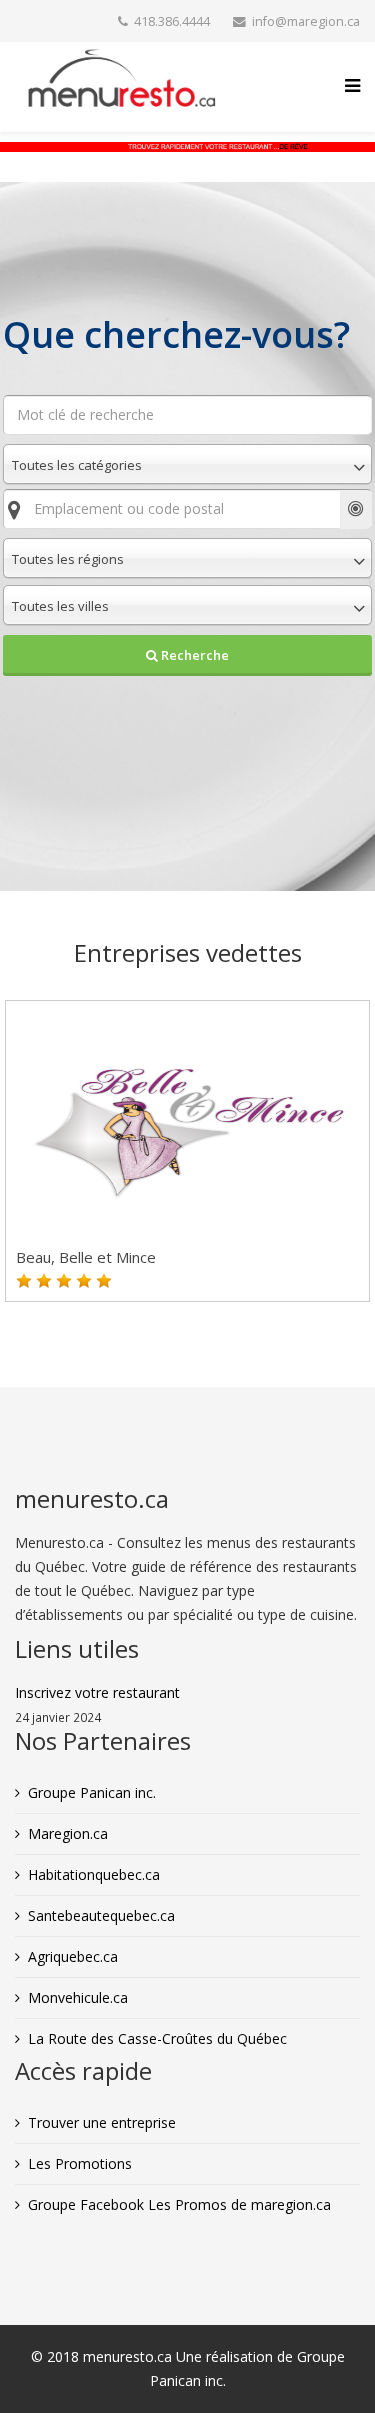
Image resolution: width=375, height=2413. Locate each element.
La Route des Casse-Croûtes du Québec (157, 2038)
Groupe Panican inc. (92, 1792)
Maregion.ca (68, 1833)
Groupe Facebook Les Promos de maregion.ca (179, 2204)
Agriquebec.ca (73, 1956)
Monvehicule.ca (78, 1997)
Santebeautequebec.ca (101, 1915)
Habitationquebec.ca (94, 1874)
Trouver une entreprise (102, 2122)
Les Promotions (80, 2163)
